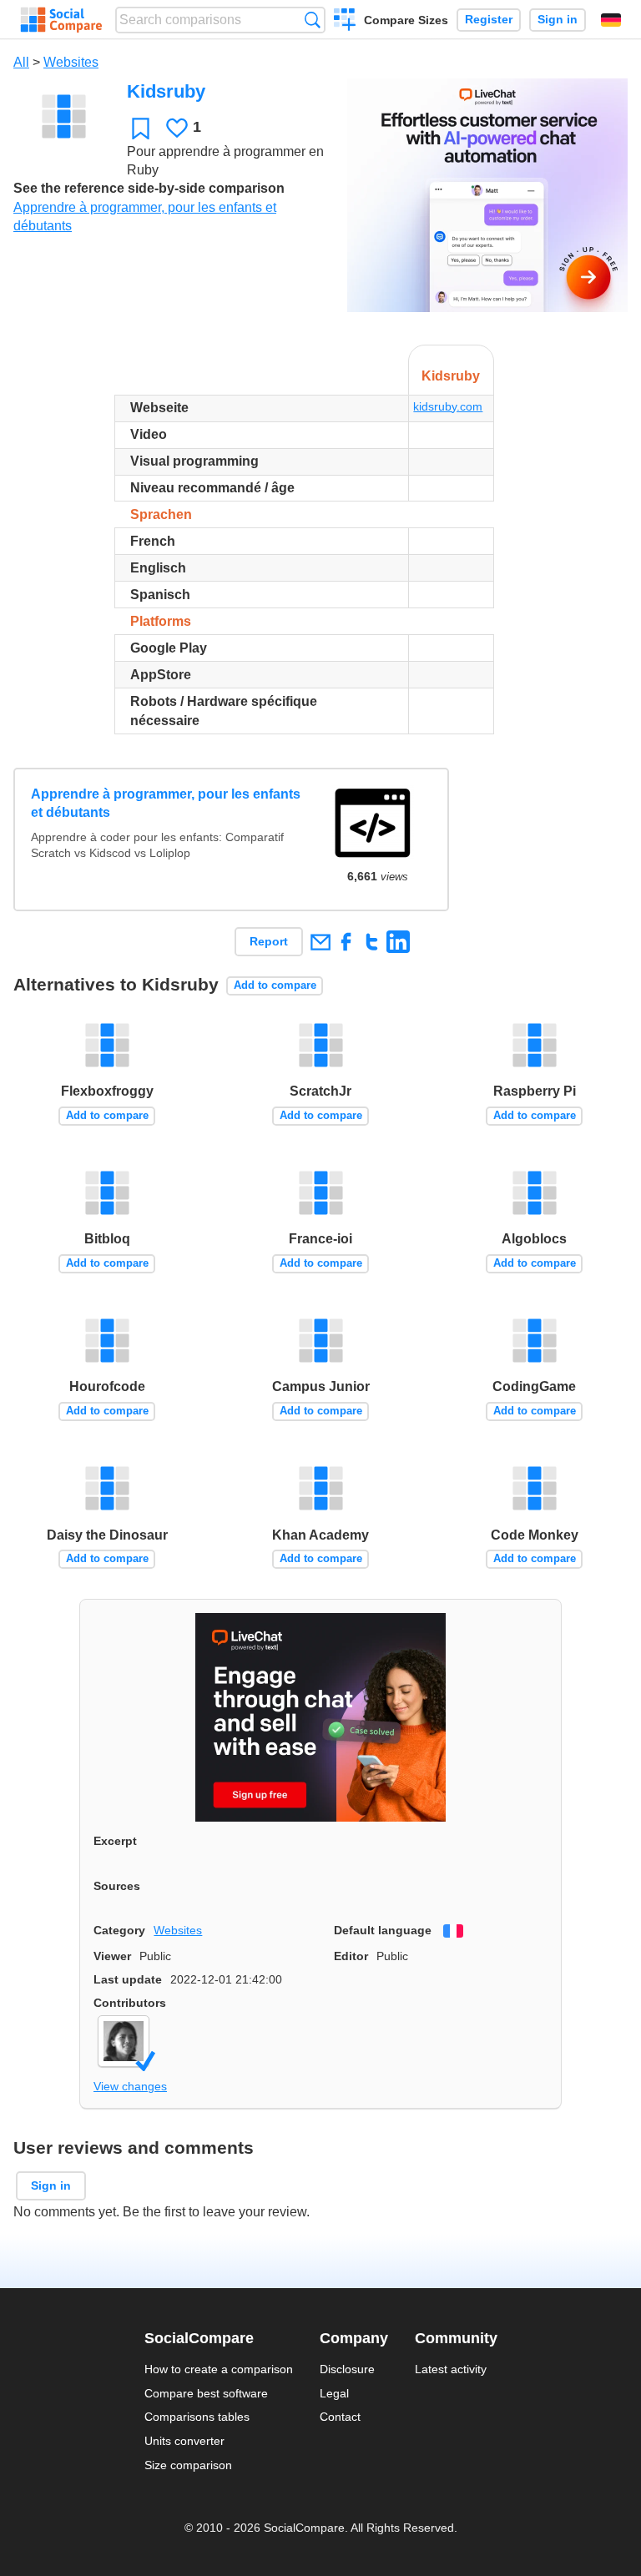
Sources (117, 1886)
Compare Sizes (406, 20)
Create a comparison (345, 22)
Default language (383, 1930)
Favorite (141, 128)
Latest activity (451, 2369)
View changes (130, 2086)
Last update (128, 1979)
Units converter (184, 2441)
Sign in (558, 20)
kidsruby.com (448, 406)
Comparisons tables (197, 2417)
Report (269, 941)
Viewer (112, 1956)
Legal (334, 2393)
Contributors (130, 2003)
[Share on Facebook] (346, 942)
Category (119, 1930)
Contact (340, 2417)
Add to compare (275, 985)
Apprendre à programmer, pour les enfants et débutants (166, 803)
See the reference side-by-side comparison (149, 188)
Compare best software (206, 2393)
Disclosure (347, 2369)
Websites (71, 62)
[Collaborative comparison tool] (61, 20)
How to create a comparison (219, 2369)
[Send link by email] (320, 942)
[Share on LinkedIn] (398, 942)
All (21, 62)
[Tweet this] (372, 942)
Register (489, 20)
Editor (351, 1956)
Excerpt (115, 1841)
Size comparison (188, 2465)
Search (313, 20)
